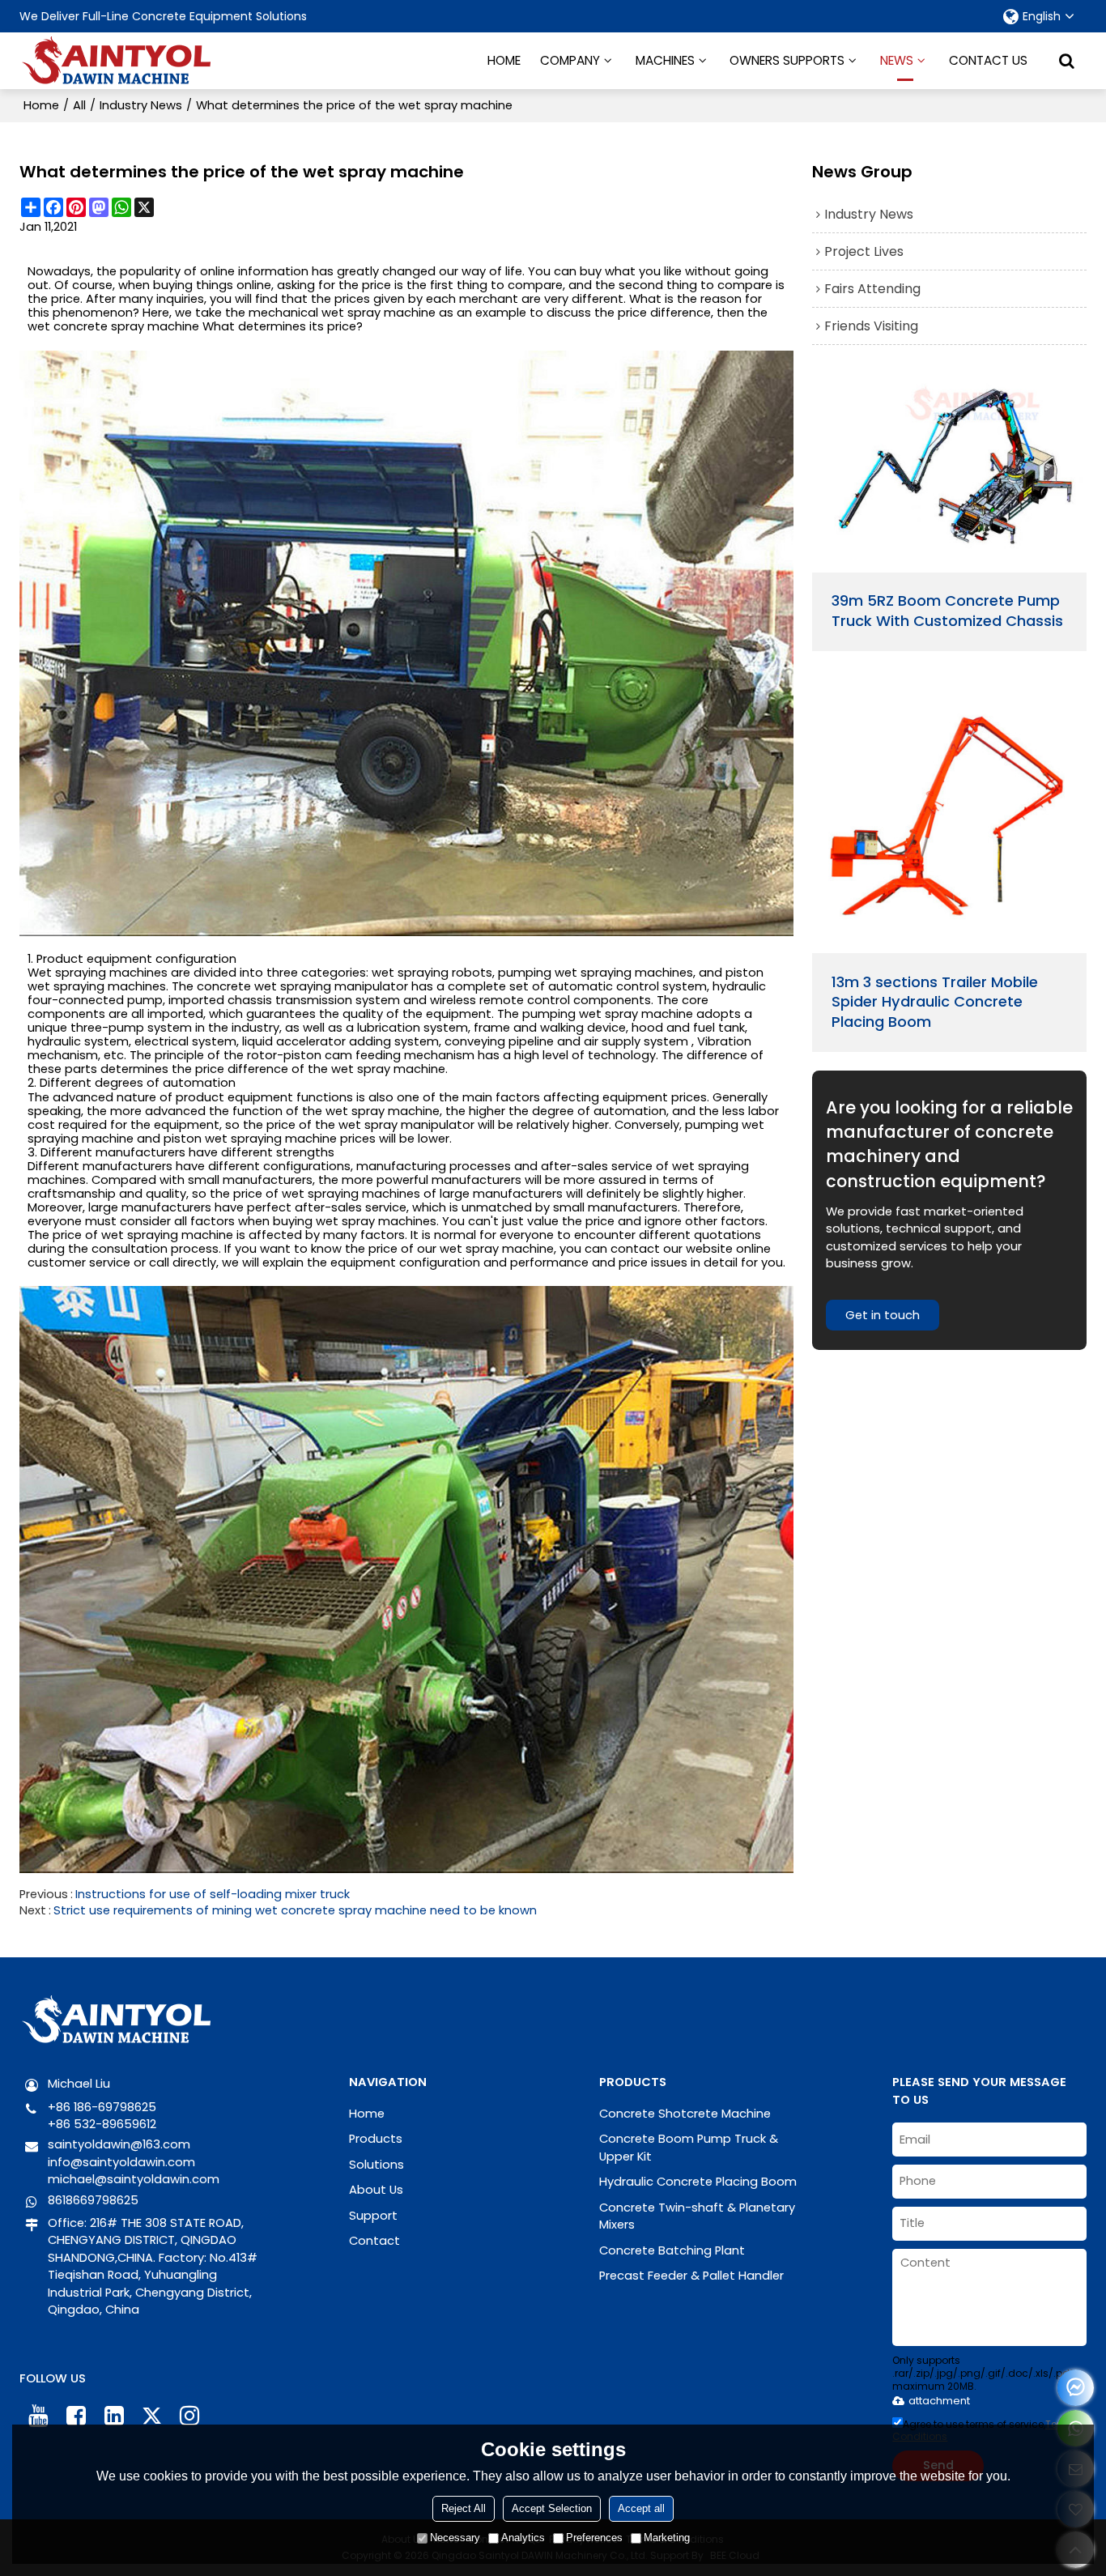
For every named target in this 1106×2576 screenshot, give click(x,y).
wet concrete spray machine (113, 327)
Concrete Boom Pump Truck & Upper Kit (689, 2147)
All (79, 105)
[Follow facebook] (76, 2416)
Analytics (523, 2538)
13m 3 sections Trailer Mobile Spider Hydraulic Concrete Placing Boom (935, 1003)
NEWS (897, 60)
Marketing (667, 2538)
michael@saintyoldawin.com (134, 2179)
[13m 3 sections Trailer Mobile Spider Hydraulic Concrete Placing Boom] (949, 815)
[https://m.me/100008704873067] (1076, 2388)
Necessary (455, 2538)
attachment (939, 2401)
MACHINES (665, 60)
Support (373, 2216)
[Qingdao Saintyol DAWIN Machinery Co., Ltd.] (117, 61)
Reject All (464, 2508)
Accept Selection (552, 2508)
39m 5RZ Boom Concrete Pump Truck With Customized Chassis (947, 611)
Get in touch (883, 1315)
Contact (374, 2241)
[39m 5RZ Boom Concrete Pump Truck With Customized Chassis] (949, 473)
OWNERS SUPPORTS (787, 60)
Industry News (141, 105)
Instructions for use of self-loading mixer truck (213, 1894)
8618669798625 (93, 2200)
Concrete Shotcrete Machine (685, 2114)
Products (376, 2139)
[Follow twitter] (152, 2416)
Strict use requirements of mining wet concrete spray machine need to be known (295, 1910)
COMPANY (570, 60)
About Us (376, 2190)
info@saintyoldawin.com (121, 2162)
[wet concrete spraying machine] (406, 644)
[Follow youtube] (38, 2416)
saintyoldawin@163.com (119, 2144)
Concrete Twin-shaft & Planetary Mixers (697, 2216)
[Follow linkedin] (114, 2416)
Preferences (594, 2538)
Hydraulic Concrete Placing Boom (698, 2182)
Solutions (376, 2165)
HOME (504, 60)
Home (41, 105)
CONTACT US (988, 60)
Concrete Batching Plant (672, 2250)
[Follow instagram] (190, 2416)
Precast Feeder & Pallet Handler (691, 2276)
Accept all (641, 2508)
